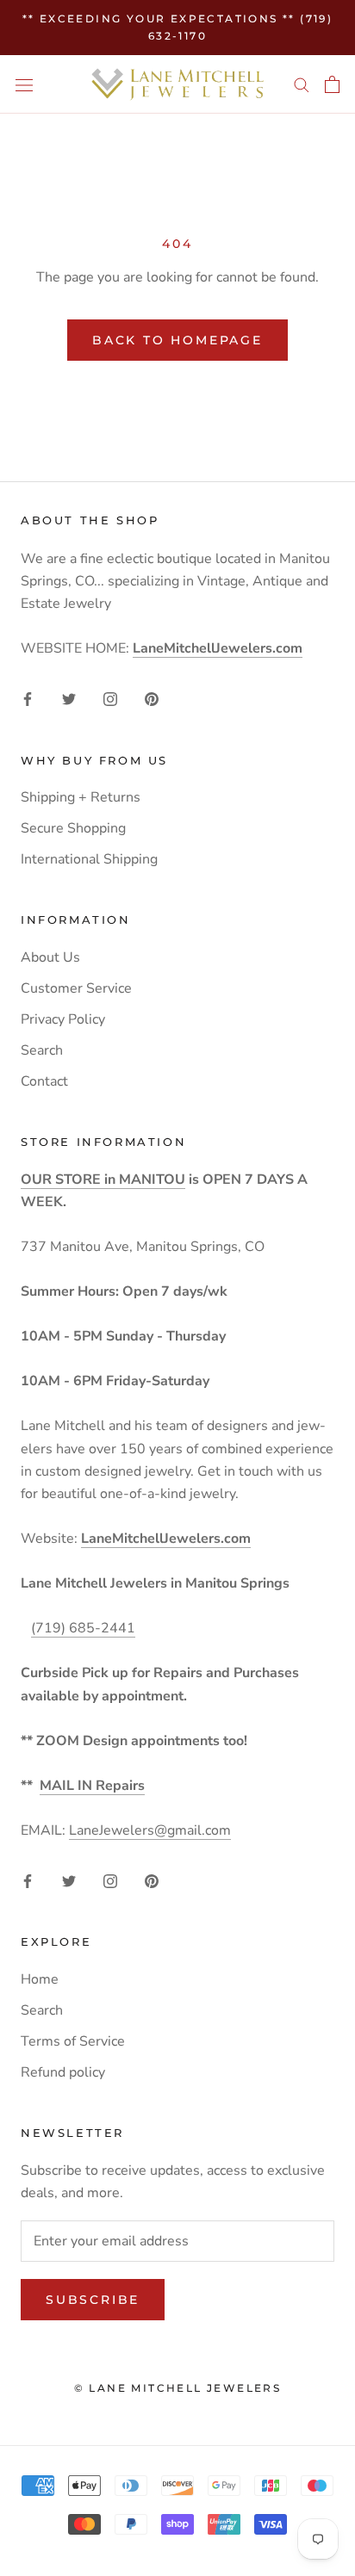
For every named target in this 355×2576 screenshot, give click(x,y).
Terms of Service (73, 2041)
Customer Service (76, 988)
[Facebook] (28, 698)
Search (42, 1050)
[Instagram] (110, 698)
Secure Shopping (73, 828)
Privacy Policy (63, 1019)
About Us (50, 957)
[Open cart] (332, 84)
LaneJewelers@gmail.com (150, 1830)
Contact (44, 1081)
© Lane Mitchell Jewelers (178, 2388)
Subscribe (93, 2300)
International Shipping (89, 859)
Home (40, 1979)
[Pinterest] (152, 698)
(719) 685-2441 (83, 1628)
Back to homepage (177, 340)
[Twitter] (69, 698)
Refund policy (63, 2072)
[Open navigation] (24, 84)
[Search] (302, 84)
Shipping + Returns (81, 797)
